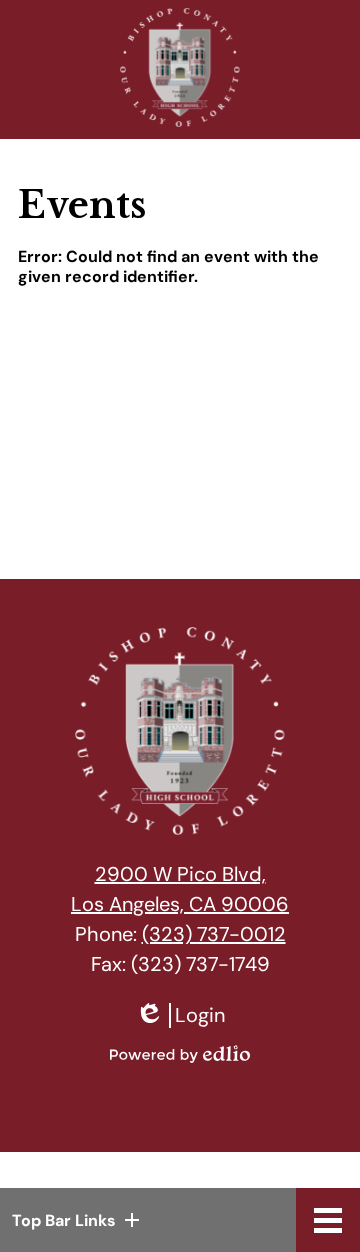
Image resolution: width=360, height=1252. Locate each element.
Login (180, 1015)
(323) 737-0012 (214, 934)
